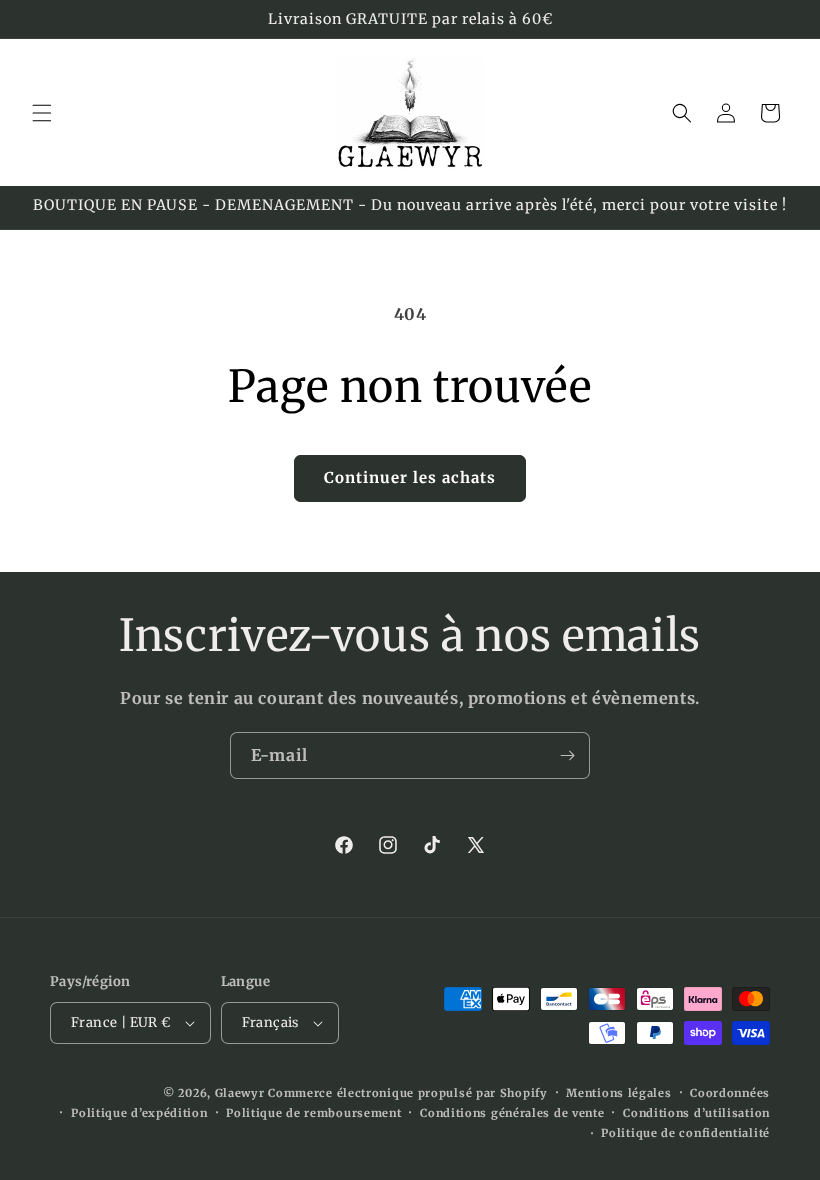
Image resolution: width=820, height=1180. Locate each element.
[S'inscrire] (567, 755)
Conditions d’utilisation (696, 1113)
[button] (42, 113)
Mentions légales (618, 1093)
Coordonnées (730, 1093)
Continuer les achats (410, 477)
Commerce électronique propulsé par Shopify (407, 1093)
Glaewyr (240, 1093)
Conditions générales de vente (512, 1113)
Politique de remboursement (313, 1113)
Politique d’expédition (139, 1113)
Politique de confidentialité (685, 1133)
